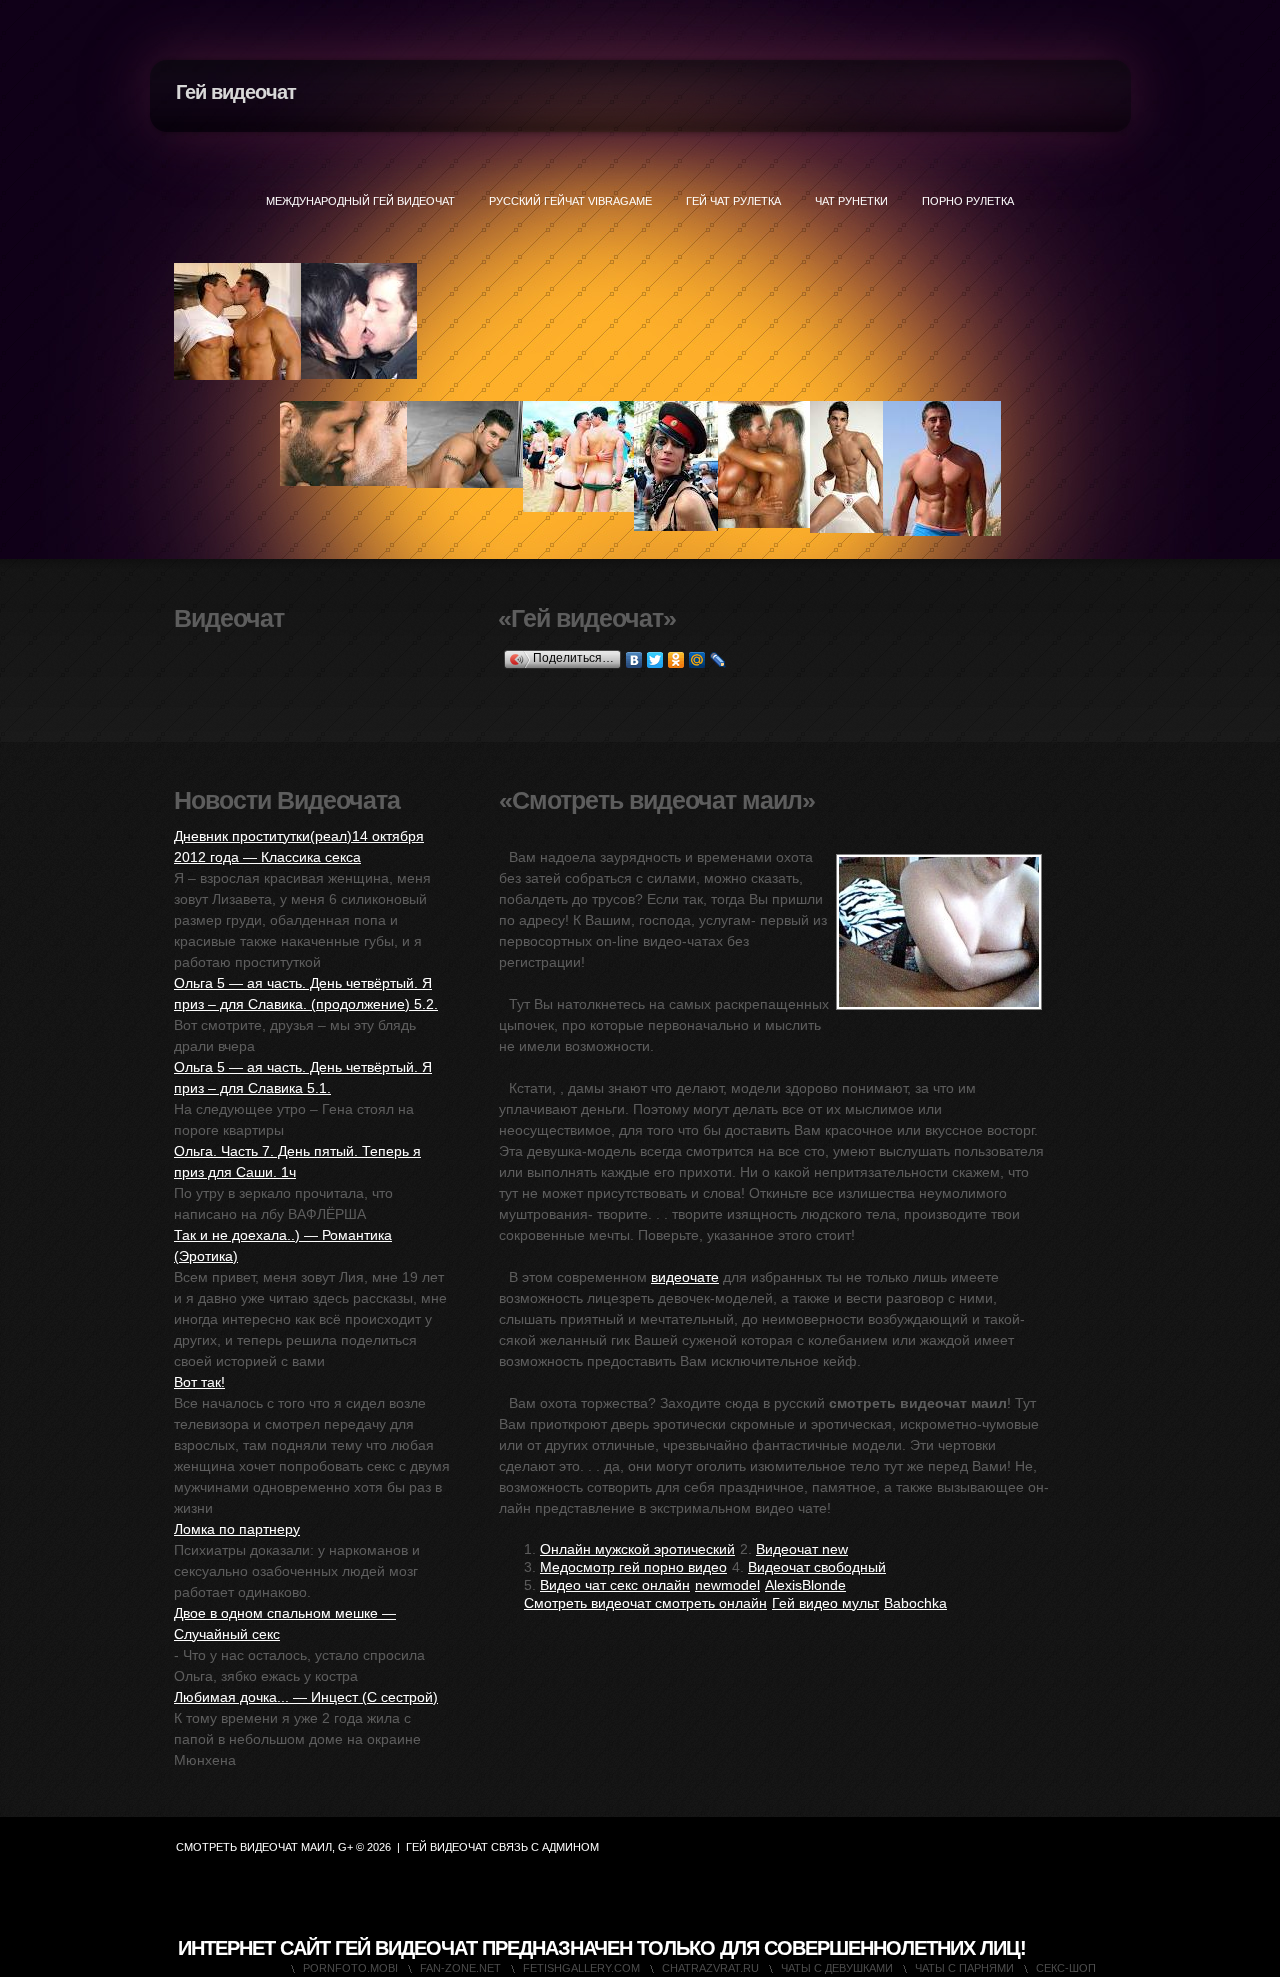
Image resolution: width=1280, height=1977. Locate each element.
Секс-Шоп (1066, 1968)
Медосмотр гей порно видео (633, 1567)
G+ (345, 1847)
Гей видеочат (236, 92)
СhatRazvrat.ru (710, 1968)
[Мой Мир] (697, 660)
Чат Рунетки (851, 201)
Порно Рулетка (968, 201)
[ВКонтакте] (634, 660)
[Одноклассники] (676, 660)
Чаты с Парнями (964, 1968)
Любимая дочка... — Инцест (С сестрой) (306, 1697)
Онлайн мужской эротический (637, 1549)
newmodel (727, 1585)
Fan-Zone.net (460, 1968)
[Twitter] (655, 660)
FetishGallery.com (581, 1968)
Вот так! (199, 1382)
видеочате (685, 1277)
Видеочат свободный (817, 1567)
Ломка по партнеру (237, 1529)
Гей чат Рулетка (733, 201)
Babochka (915, 1603)
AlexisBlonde (805, 1585)
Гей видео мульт (825, 1603)
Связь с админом (545, 1847)
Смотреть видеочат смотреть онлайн (645, 1603)
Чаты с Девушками (837, 1968)
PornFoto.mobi (350, 1968)
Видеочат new (802, 1549)
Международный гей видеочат (360, 201)
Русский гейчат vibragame (570, 201)
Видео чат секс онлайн (615, 1585)
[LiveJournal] (718, 660)
